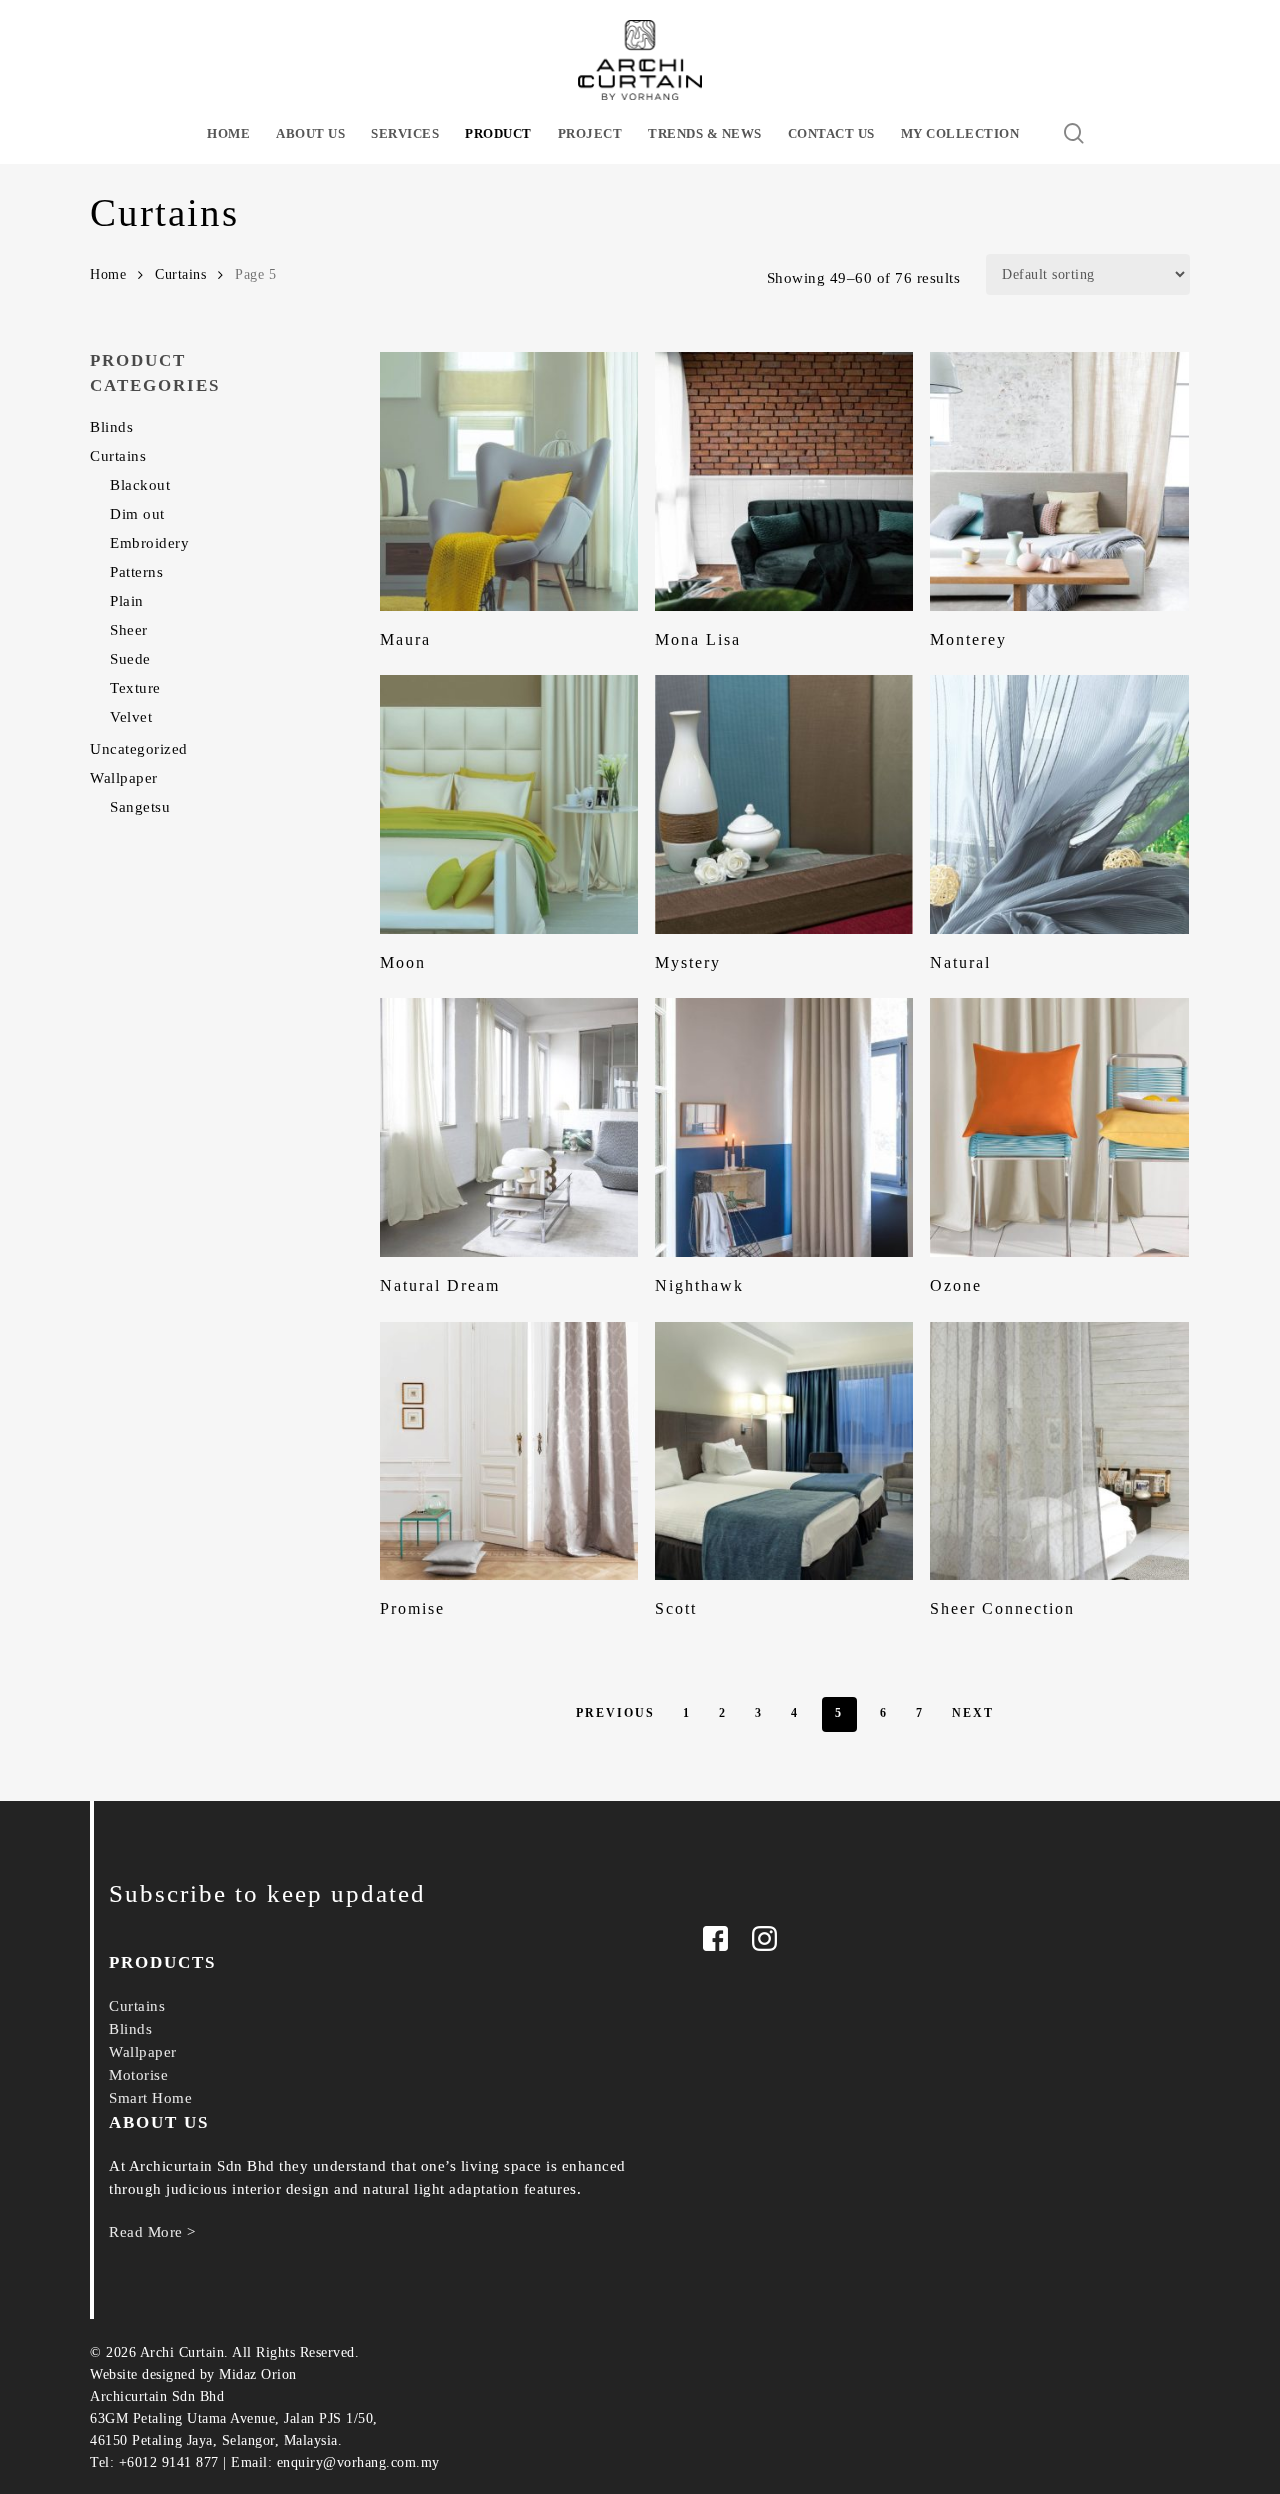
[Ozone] (1059, 1127)
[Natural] (1059, 804)
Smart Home (150, 2098)
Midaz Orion (258, 2374)
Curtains (180, 274)
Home (108, 274)
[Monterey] (1059, 481)
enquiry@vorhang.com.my (358, 2462)
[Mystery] (784, 804)
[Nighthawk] (784, 1127)
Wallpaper (124, 778)
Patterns (136, 572)
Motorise (138, 2075)
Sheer (129, 630)
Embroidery (149, 543)
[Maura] (509, 481)
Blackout (140, 485)
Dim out (137, 514)
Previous (615, 1713)
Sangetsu (140, 807)
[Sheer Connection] (1059, 1451)
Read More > (152, 2232)
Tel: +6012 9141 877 (154, 2462)
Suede (130, 659)
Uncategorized (139, 749)
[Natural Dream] (509, 1127)
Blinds (111, 427)
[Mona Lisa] (784, 481)
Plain (127, 601)
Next (973, 1713)
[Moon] (509, 804)
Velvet (131, 717)
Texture (135, 688)
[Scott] (784, 1451)
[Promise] (509, 1451)
